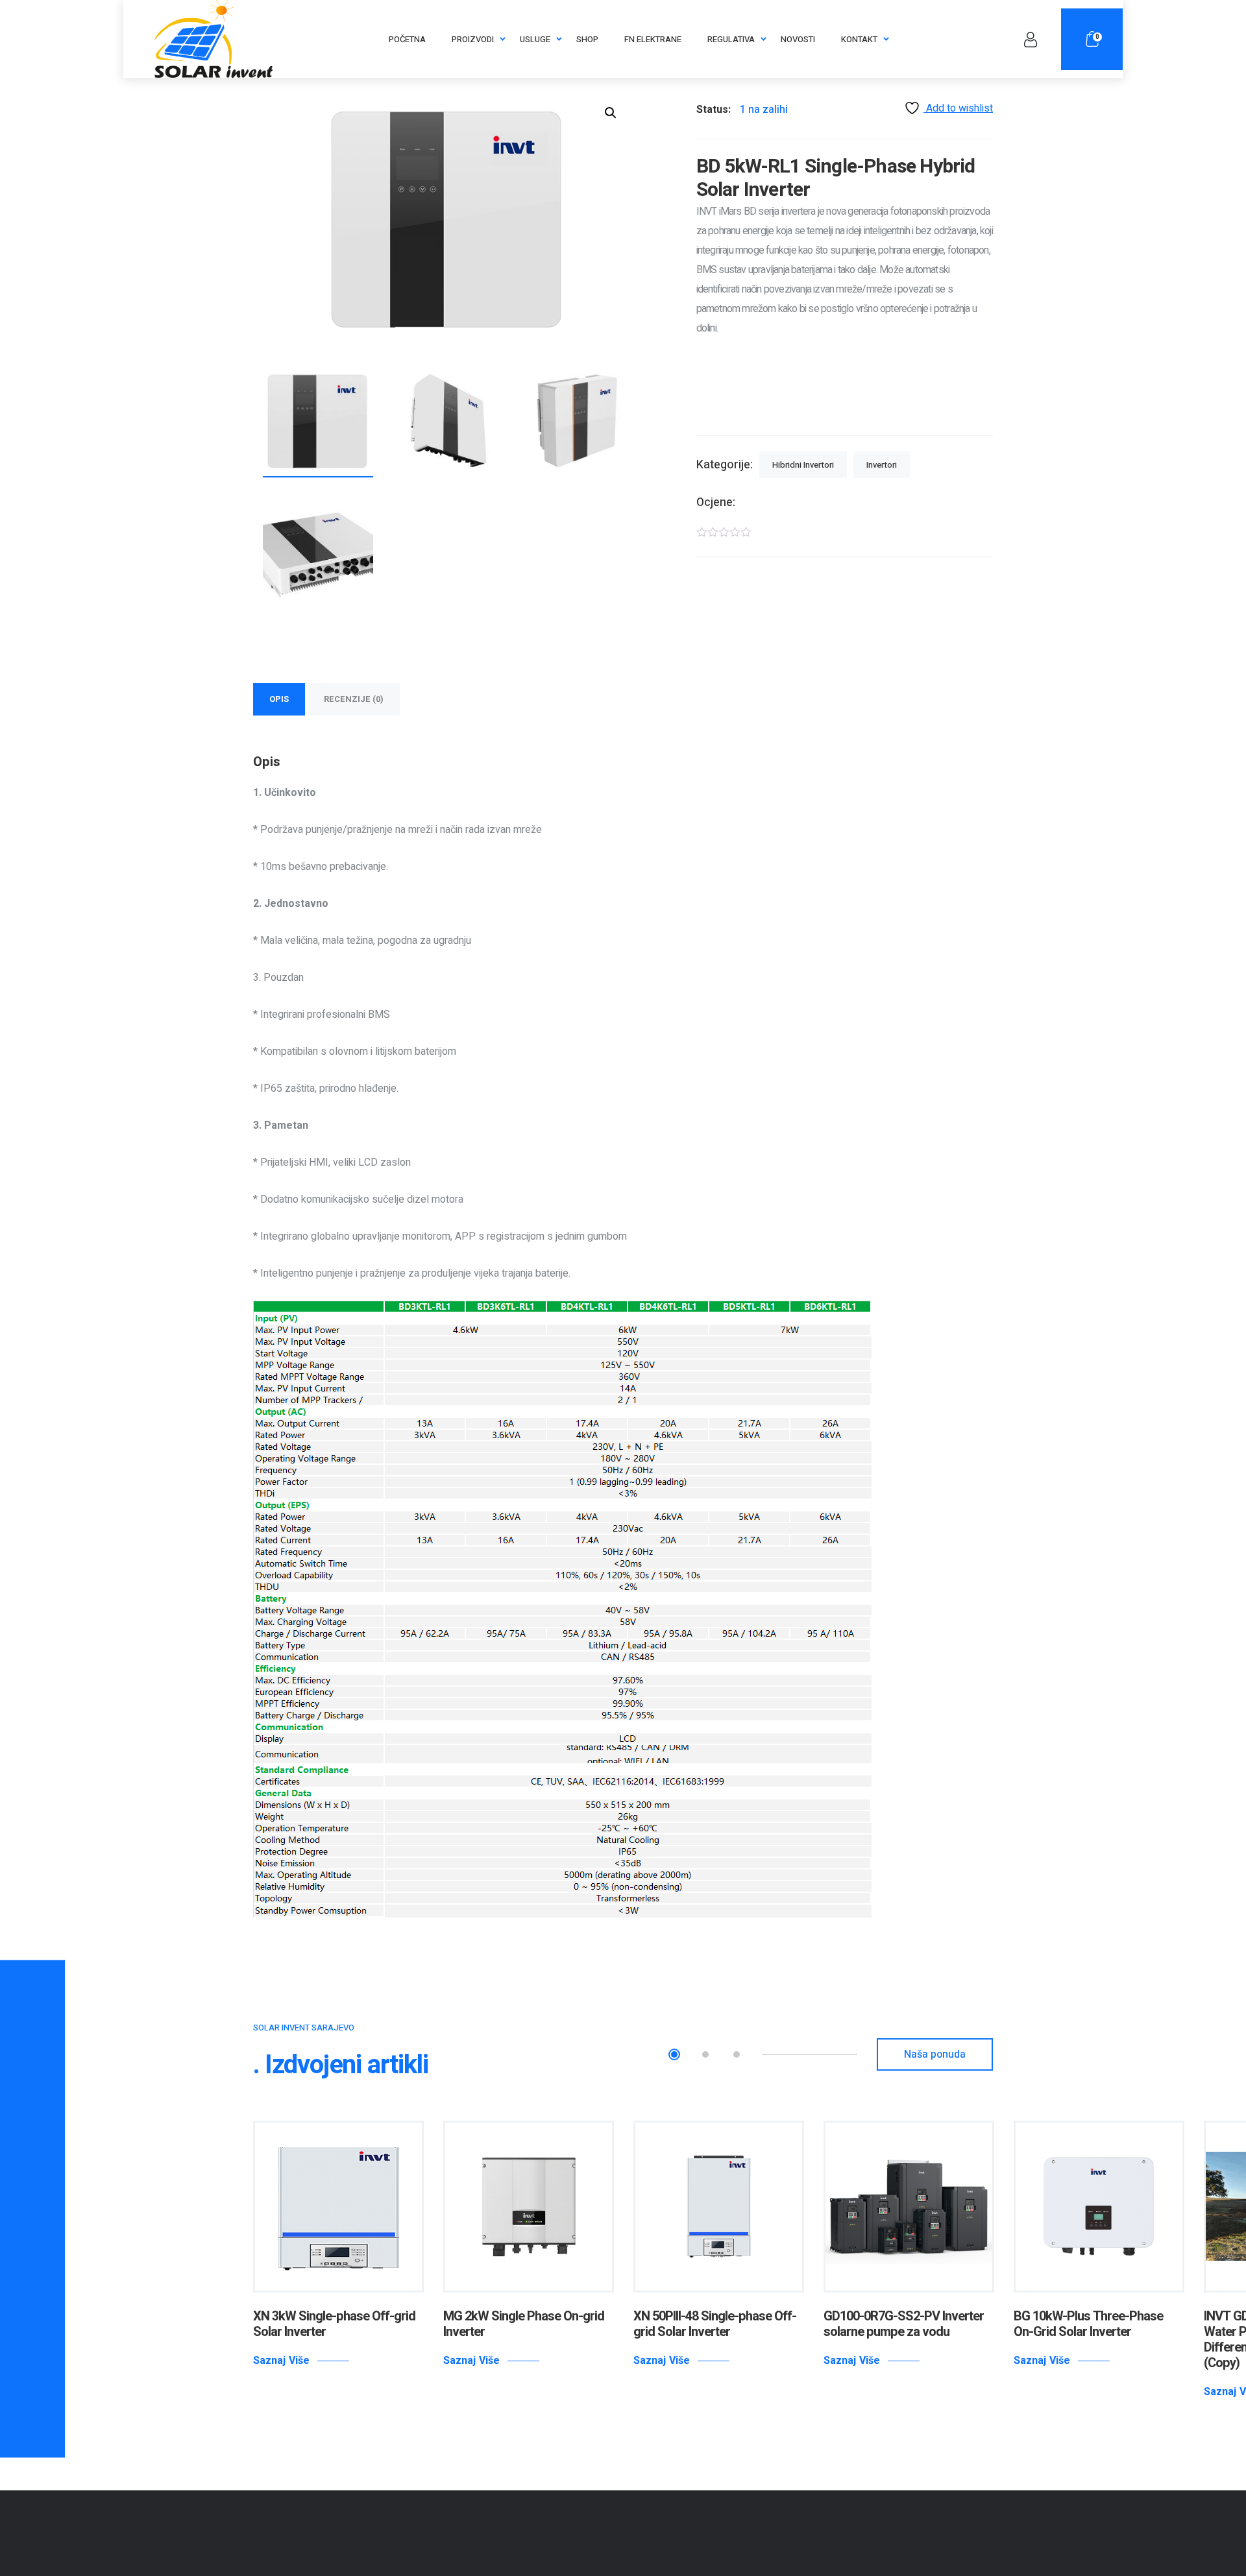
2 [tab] (705, 2054)
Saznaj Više (281, 2361)
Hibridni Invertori (803, 465)
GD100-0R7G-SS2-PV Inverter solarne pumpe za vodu (904, 2324)
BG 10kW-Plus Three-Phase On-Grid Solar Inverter (1088, 2324)
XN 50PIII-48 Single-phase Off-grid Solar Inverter (715, 2324)
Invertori (882, 465)
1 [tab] (674, 2054)
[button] (611, 113)
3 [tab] (737, 2054)
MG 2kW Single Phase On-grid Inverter (524, 2324)
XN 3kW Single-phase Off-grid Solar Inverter (334, 2324)
